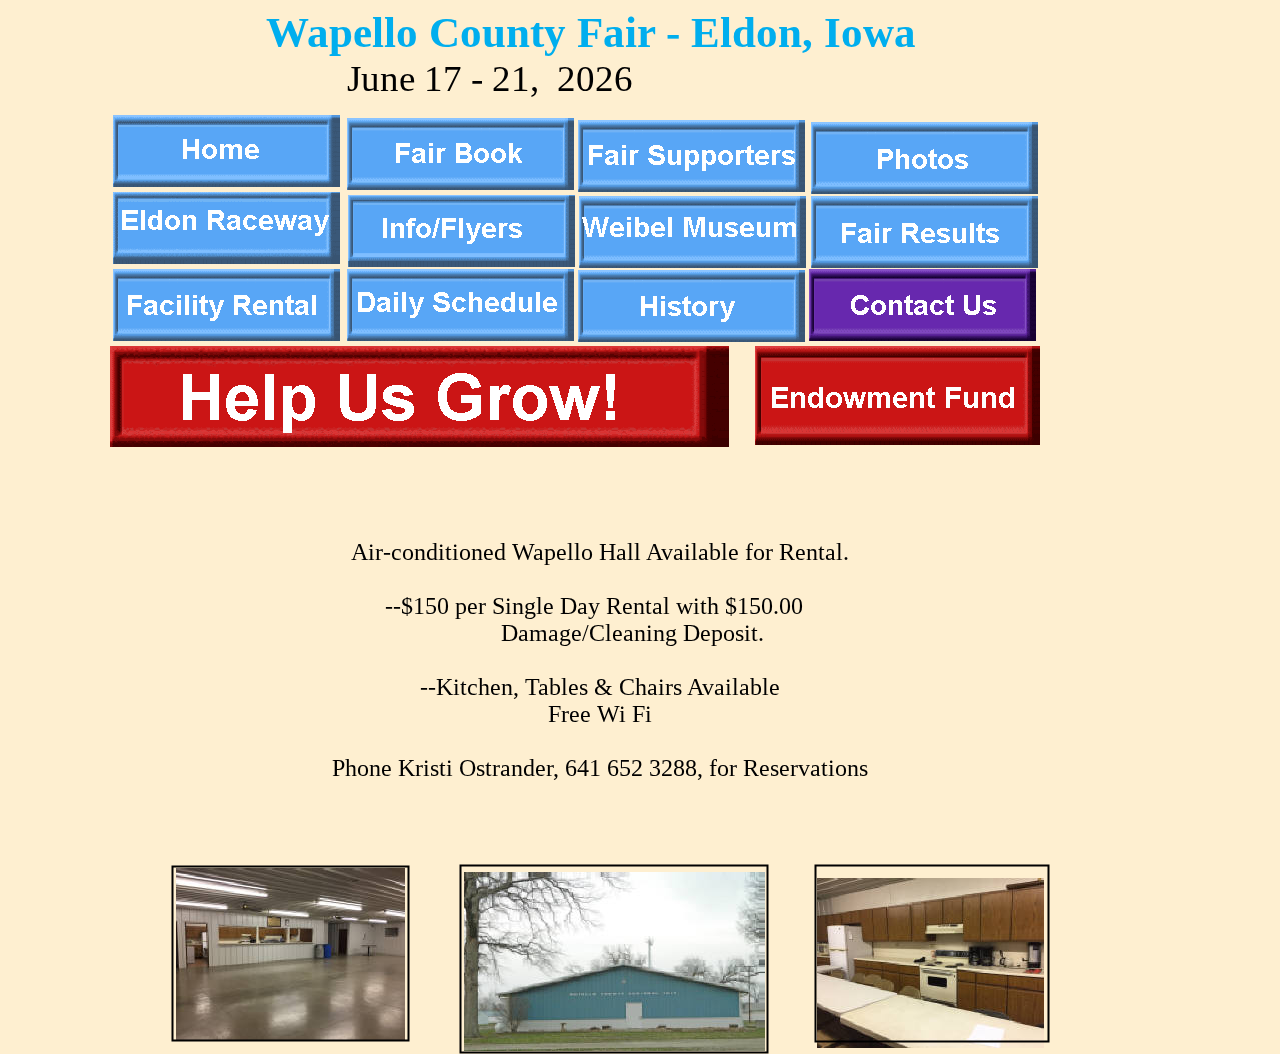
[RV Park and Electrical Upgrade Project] (419, 441)
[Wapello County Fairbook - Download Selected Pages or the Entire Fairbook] (460, 184)
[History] (691, 336)
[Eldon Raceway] (226, 258)
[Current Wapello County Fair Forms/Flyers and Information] (461, 261)
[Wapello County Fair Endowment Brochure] (897, 439)
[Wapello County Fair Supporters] (691, 186)
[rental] (226, 335)
